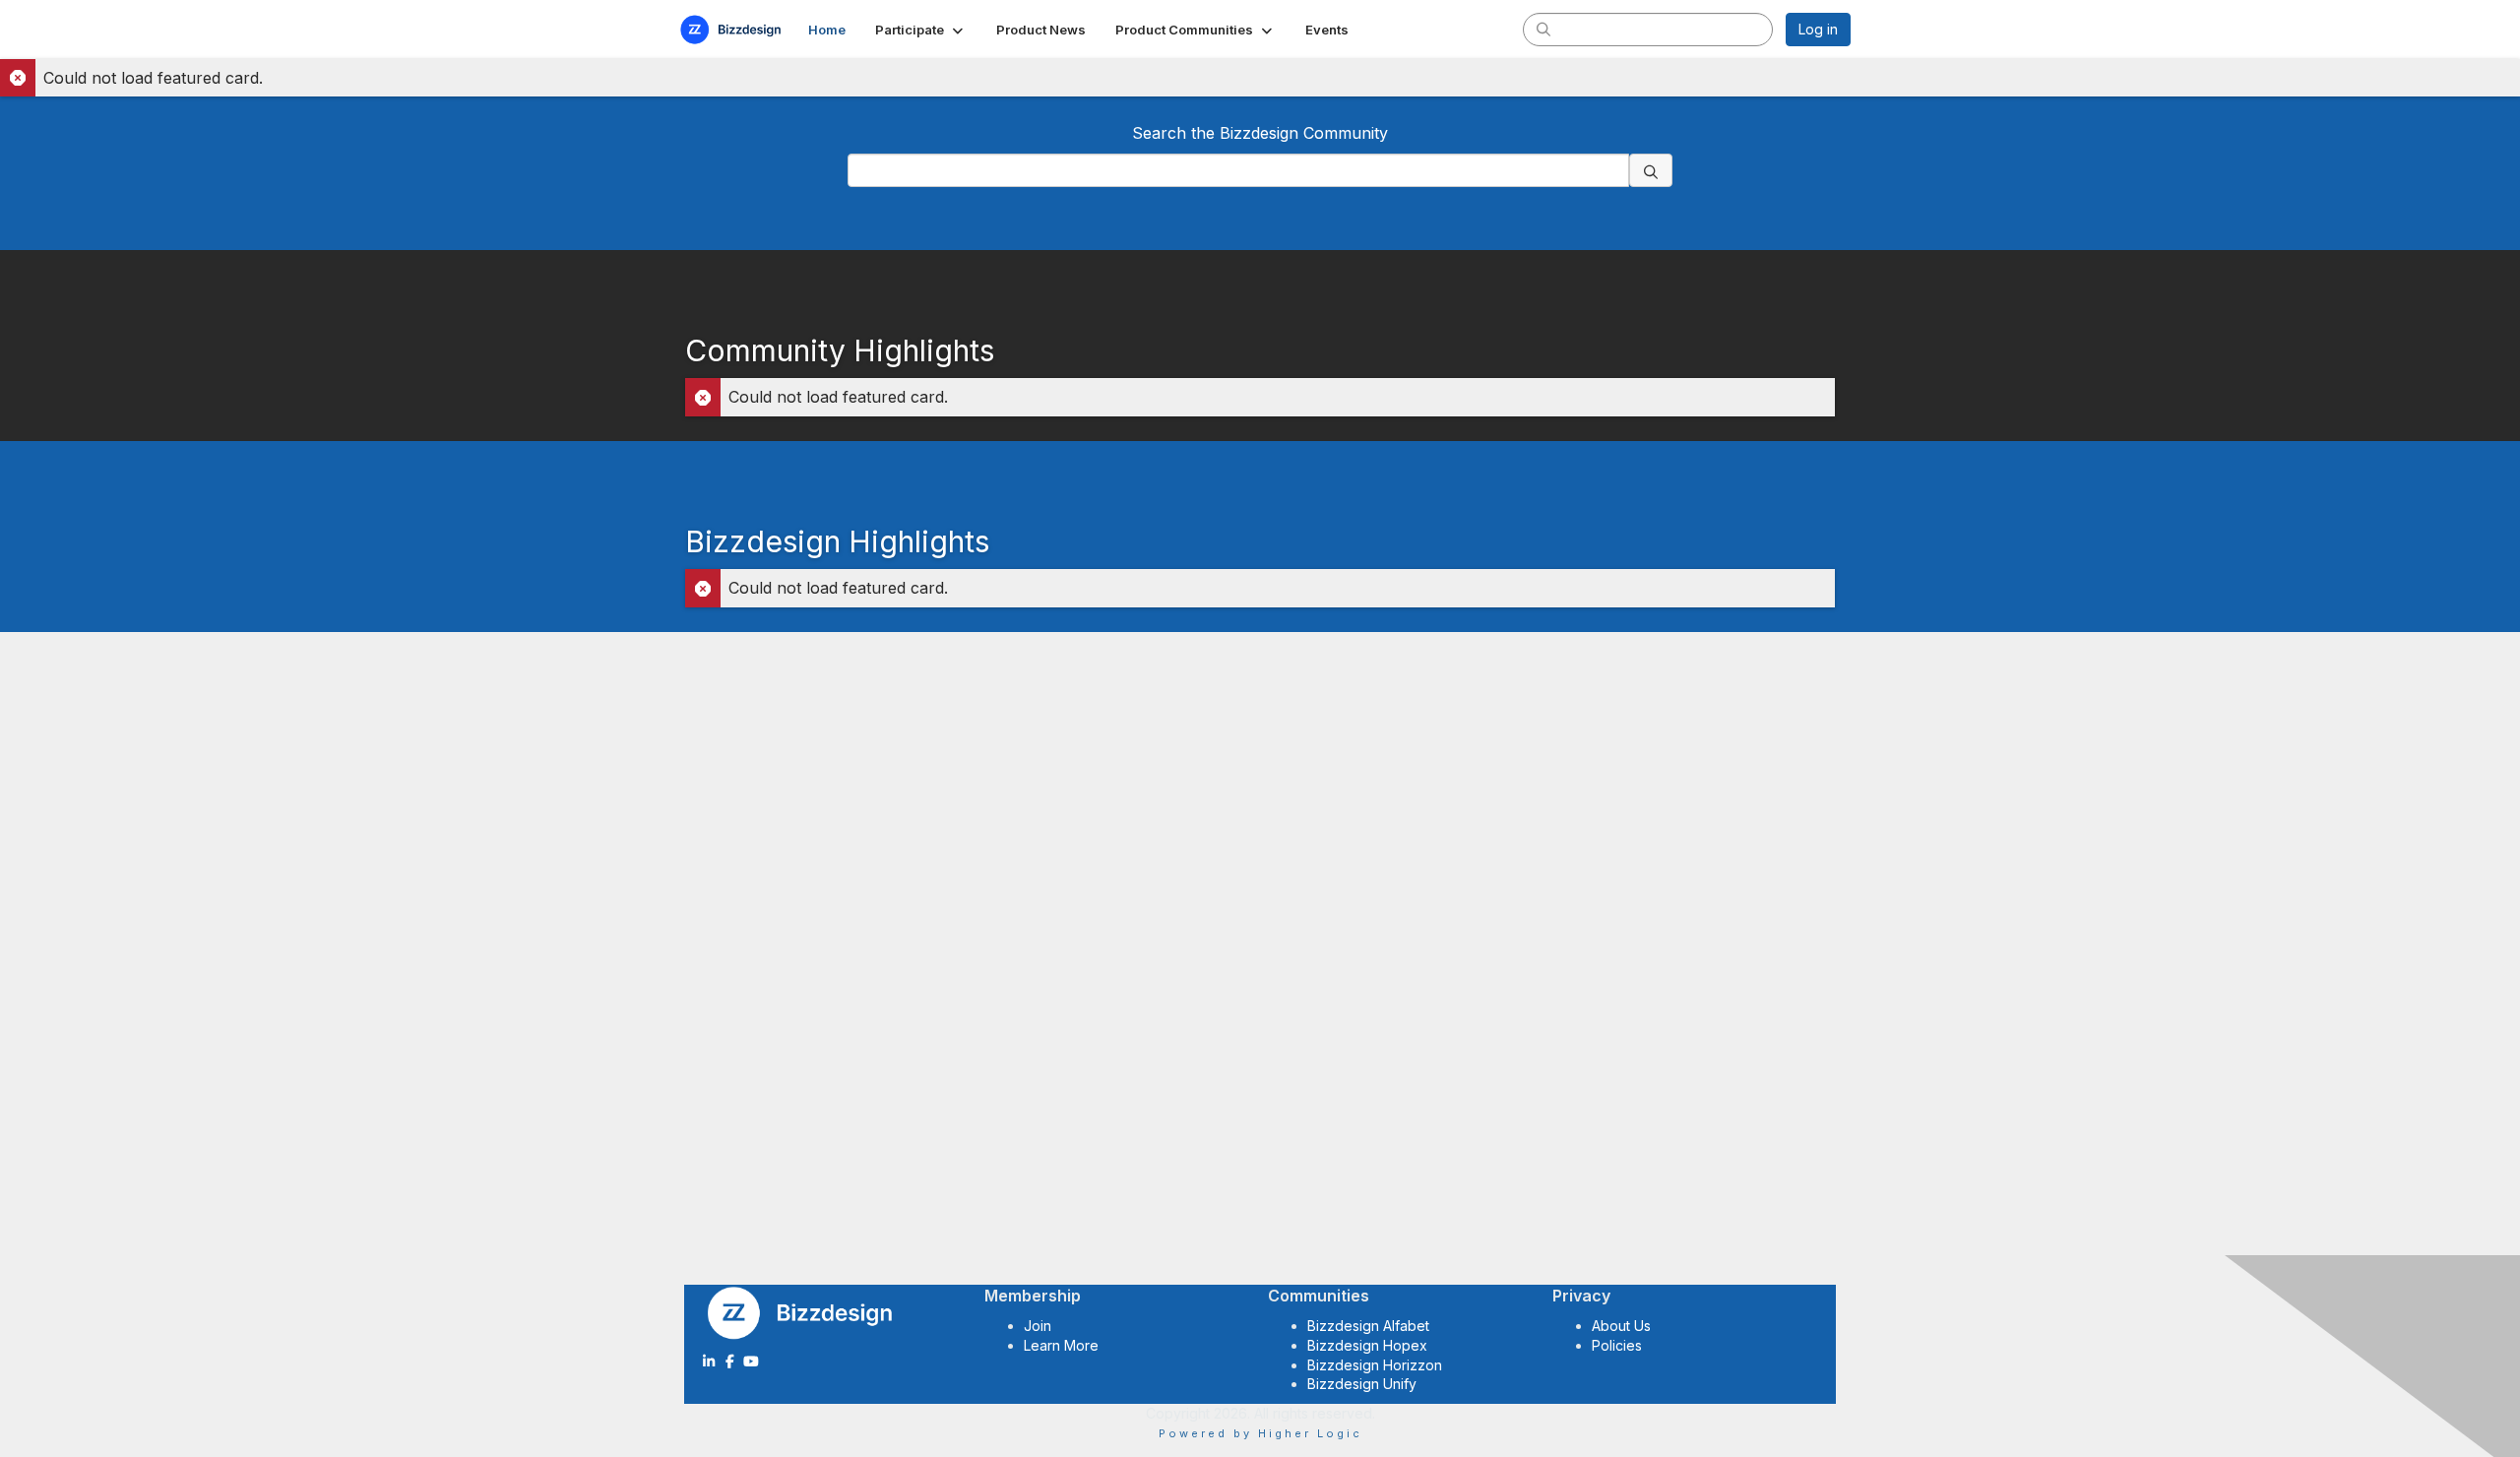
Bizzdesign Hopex (1367, 1345)
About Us (1621, 1326)
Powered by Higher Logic (1260, 1433)
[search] (1543, 29)
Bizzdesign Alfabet (1368, 1326)
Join (1038, 1326)
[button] (921, 30)
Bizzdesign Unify (1362, 1384)
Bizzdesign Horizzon (1375, 1365)
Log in (1818, 29)
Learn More (1061, 1345)
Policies (1617, 1345)
